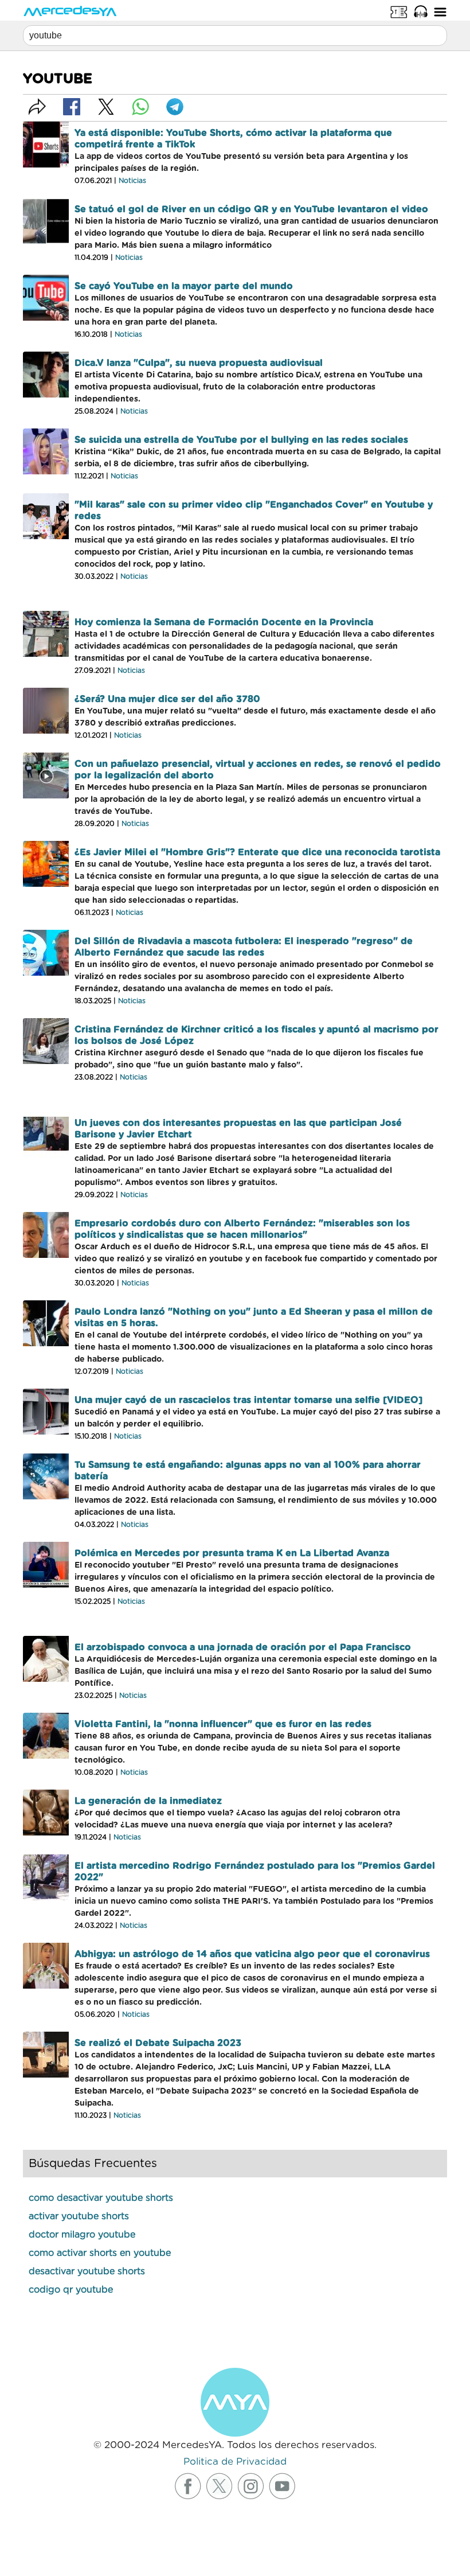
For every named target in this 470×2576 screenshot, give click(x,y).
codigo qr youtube (71, 2290)
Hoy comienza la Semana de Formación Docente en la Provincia (224, 622)
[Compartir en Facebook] (72, 107)
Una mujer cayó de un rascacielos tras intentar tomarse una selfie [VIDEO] (248, 1400)
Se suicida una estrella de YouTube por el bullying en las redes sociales (241, 440)
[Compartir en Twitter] (106, 107)
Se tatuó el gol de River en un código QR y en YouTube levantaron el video (251, 209)
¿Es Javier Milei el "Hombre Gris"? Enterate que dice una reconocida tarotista (257, 852)
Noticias (132, 181)
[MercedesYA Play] (421, 11)
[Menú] (440, 11)
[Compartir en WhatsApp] (140, 107)
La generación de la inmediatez (148, 1801)
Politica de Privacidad (235, 2462)
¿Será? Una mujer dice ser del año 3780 (167, 699)
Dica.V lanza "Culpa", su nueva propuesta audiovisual (199, 363)
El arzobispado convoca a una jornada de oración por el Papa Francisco (243, 1647)
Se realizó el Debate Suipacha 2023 (158, 2043)
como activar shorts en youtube (100, 2253)
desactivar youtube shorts (87, 2271)
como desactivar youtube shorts (101, 2198)
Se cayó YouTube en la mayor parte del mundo (184, 286)
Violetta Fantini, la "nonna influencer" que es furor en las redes (223, 1724)
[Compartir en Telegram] (175, 107)
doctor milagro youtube (82, 2235)
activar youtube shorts (79, 2216)
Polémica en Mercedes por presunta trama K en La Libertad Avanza (232, 1553)
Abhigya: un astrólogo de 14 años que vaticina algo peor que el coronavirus (252, 1954)
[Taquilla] (399, 11)
